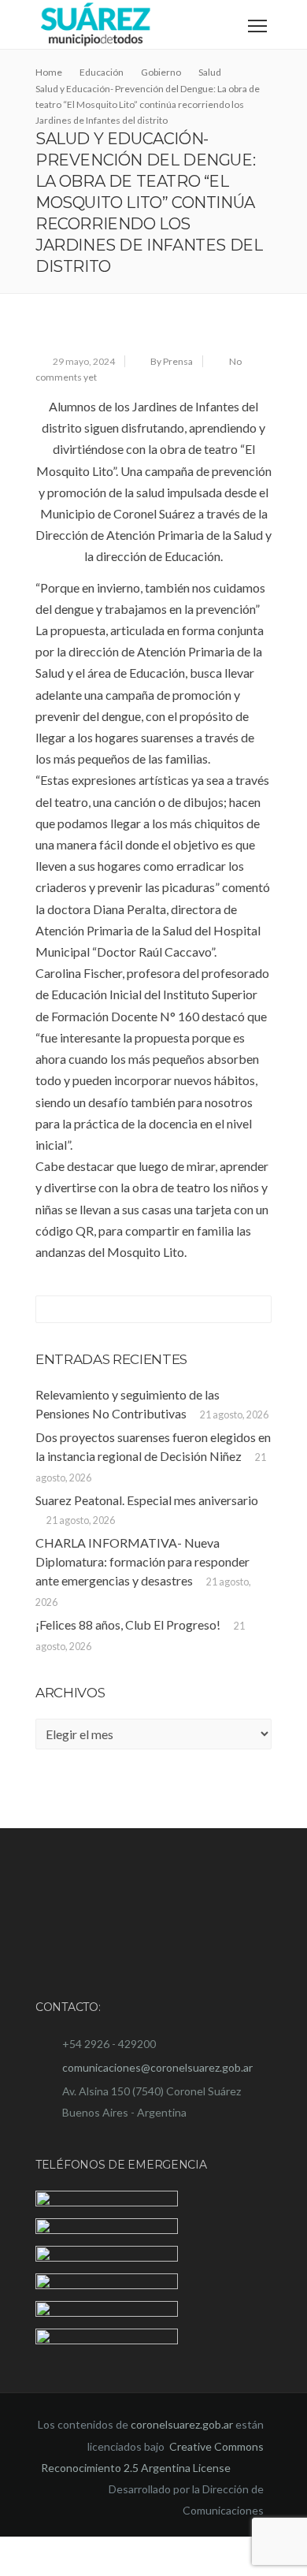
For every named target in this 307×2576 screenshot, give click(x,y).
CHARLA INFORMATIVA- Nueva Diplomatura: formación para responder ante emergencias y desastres (142, 1561)
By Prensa (172, 361)
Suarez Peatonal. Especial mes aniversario (147, 1500)
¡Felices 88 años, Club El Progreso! (128, 1624)
